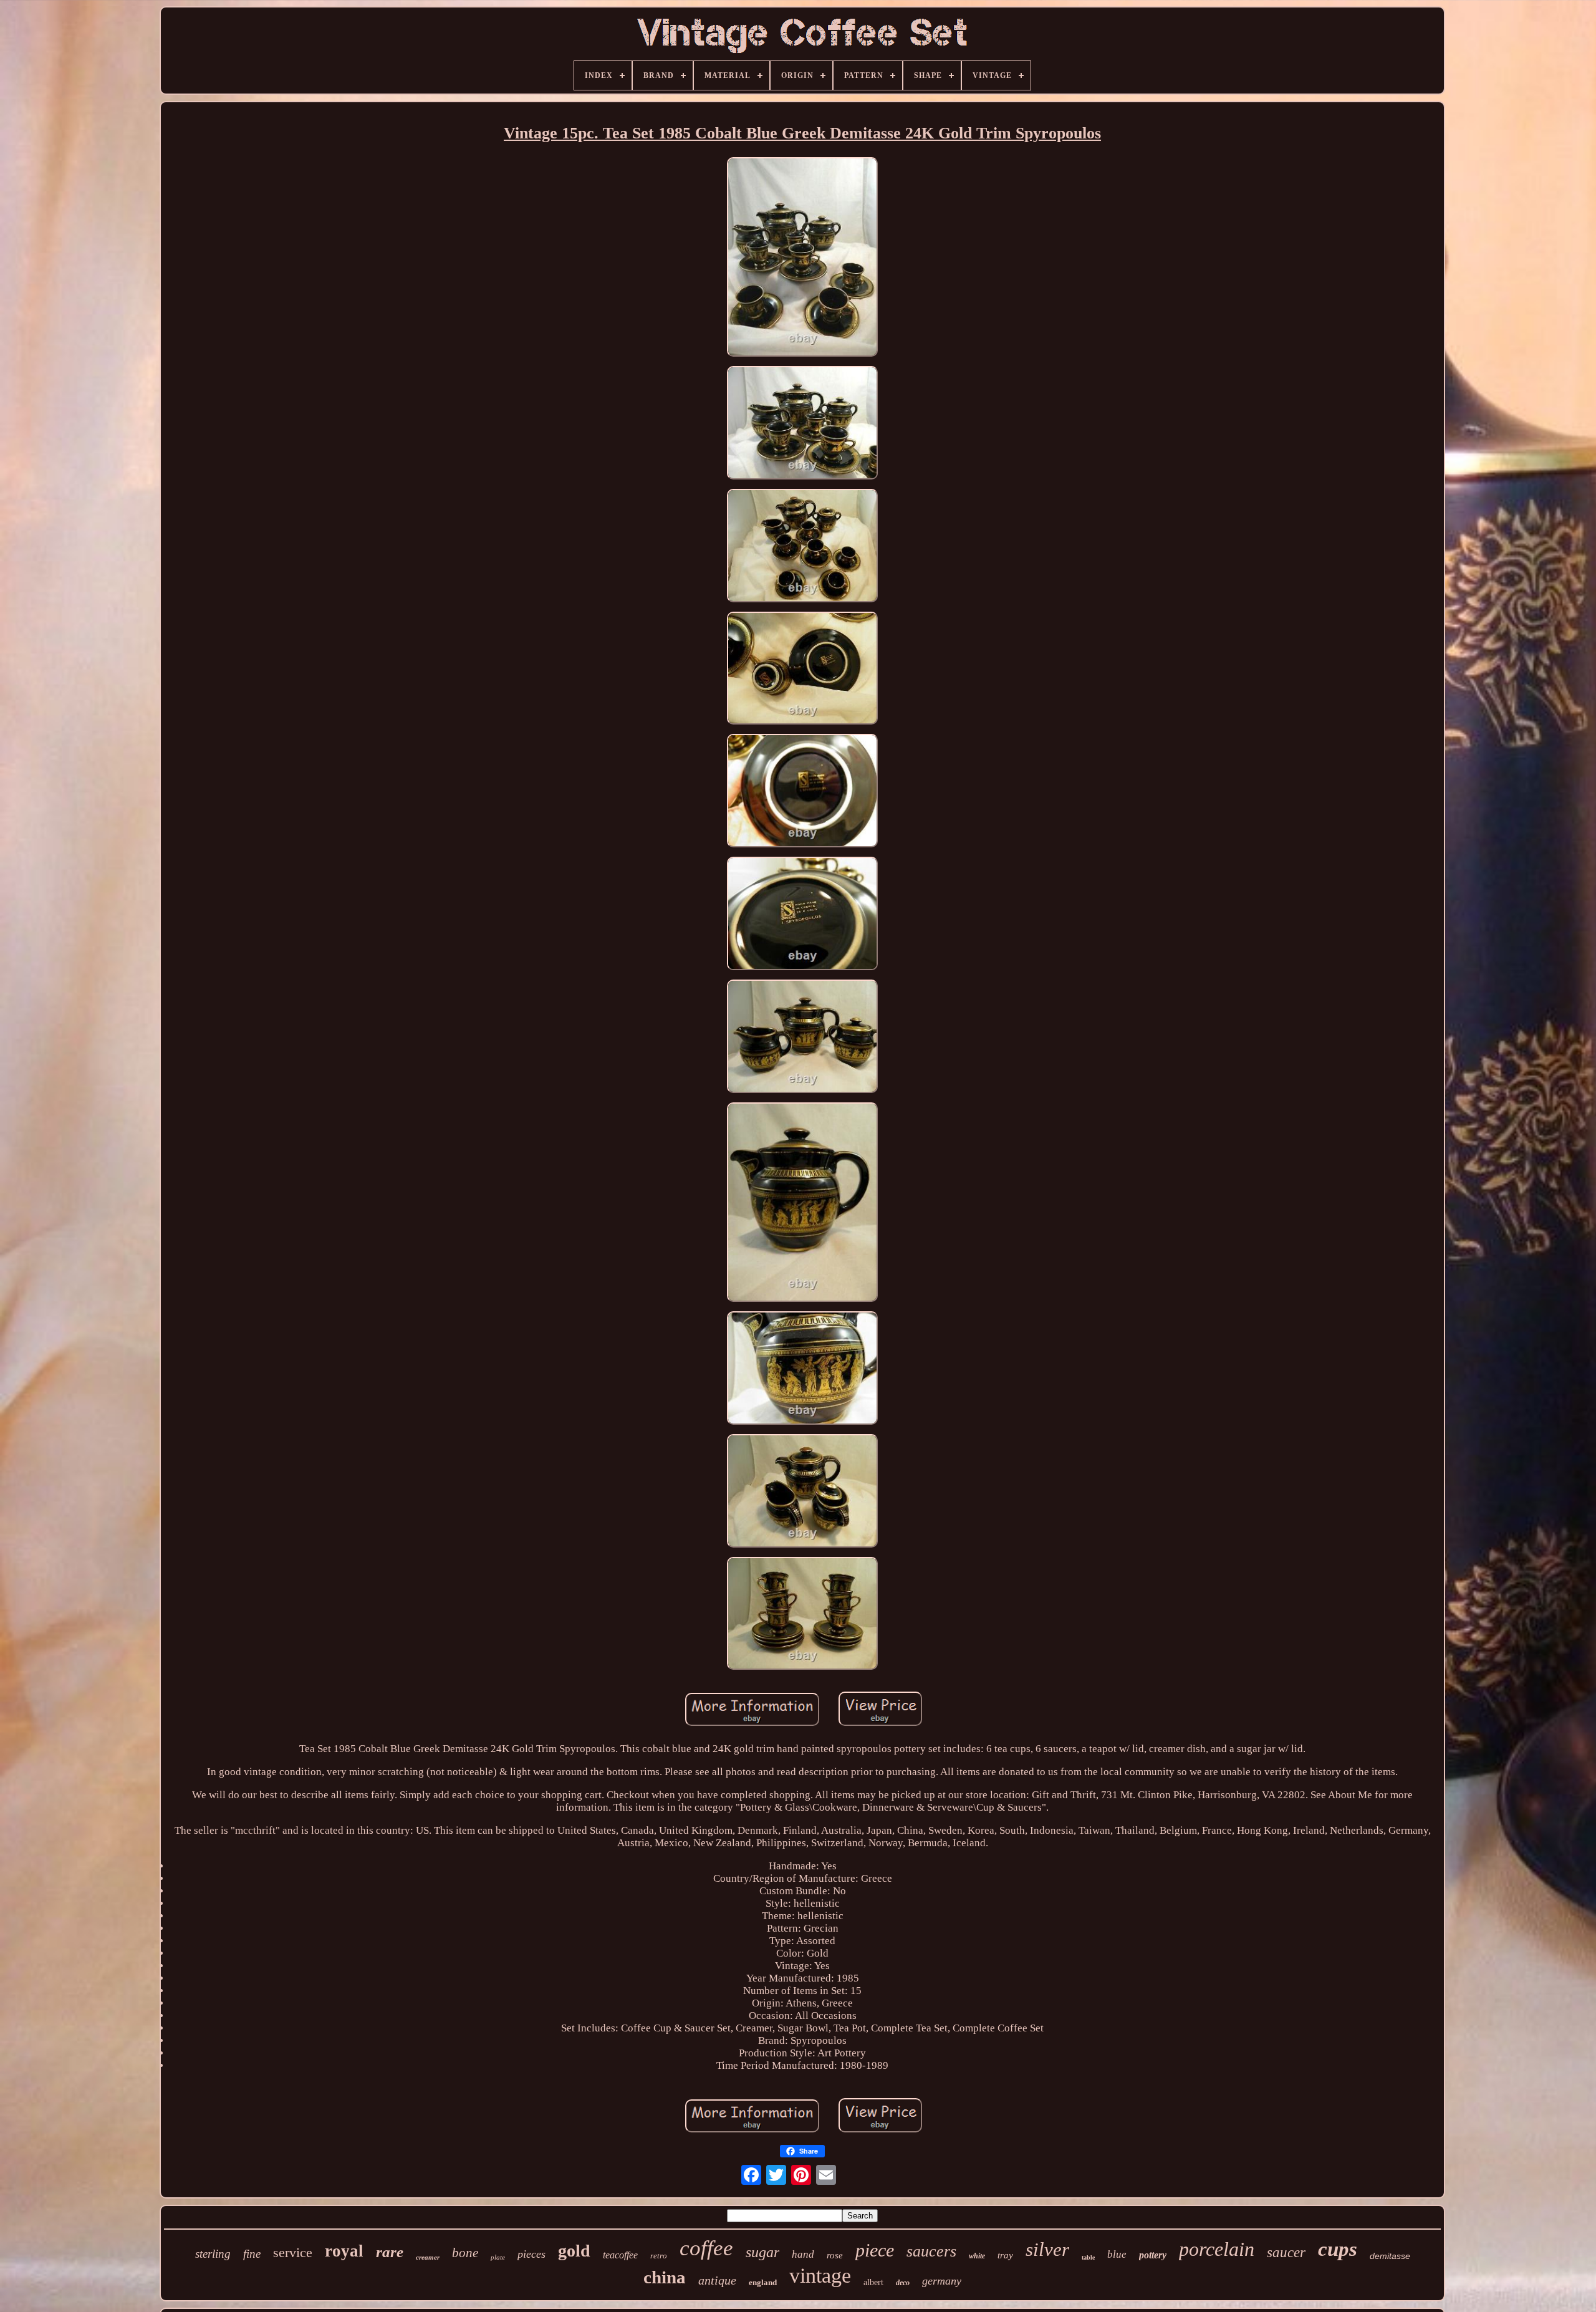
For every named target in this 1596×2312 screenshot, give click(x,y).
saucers (931, 2251)
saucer (1286, 2252)
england (763, 2282)
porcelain (1217, 2249)
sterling (213, 2254)
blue (1117, 2254)
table (1088, 2257)
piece (875, 2250)
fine (252, 2254)
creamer (428, 2257)
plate (498, 2257)
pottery (1153, 2255)
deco (903, 2283)
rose (835, 2255)
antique (717, 2280)
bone (465, 2253)
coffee (706, 2248)
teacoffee (620, 2255)
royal (344, 2251)
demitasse (1390, 2256)
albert (873, 2282)
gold (574, 2251)
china (665, 2277)
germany (942, 2281)
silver (1047, 2249)
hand (803, 2254)
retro (659, 2256)
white (977, 2256)
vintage (820, 2276)
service (293, 2252)
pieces (531, 2254)
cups (1338, 2249)
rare (390, 2252)
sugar (762, 2252)
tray (1005, 2255)
